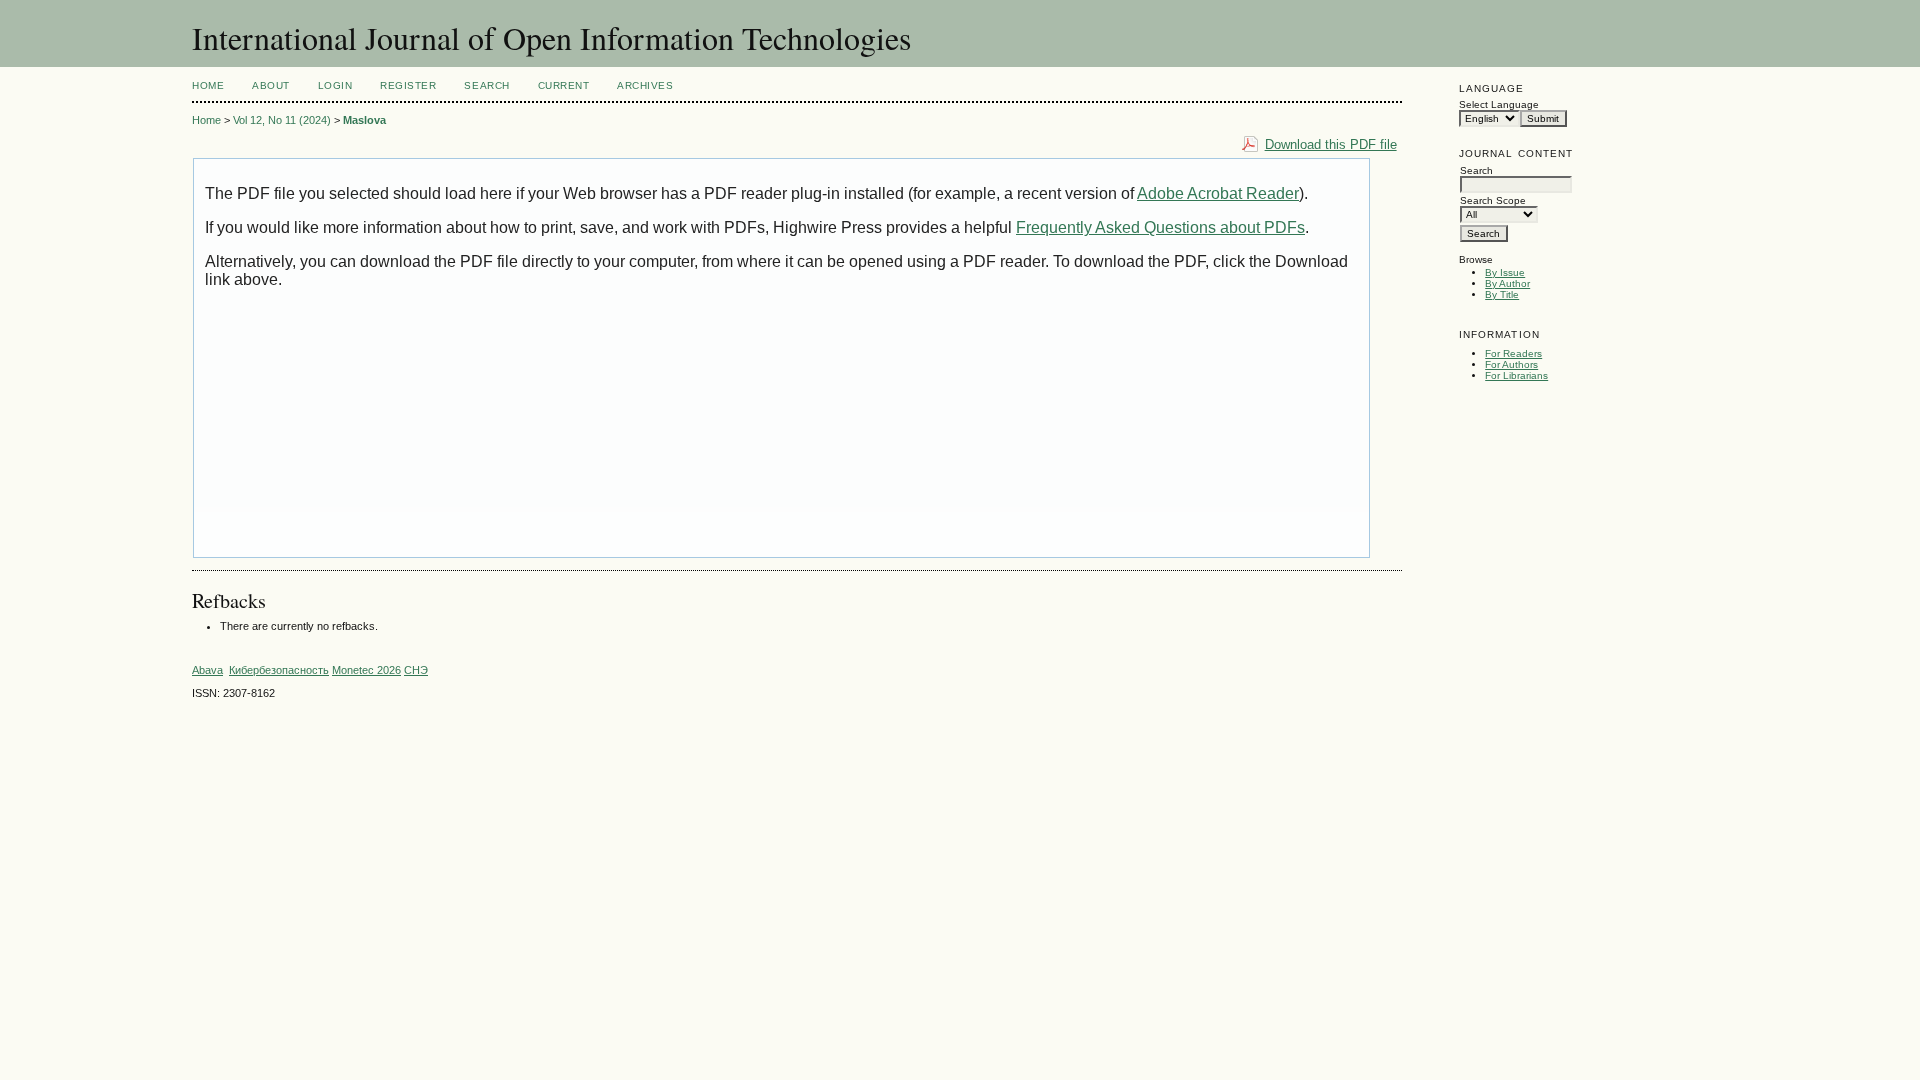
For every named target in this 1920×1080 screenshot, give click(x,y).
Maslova (364, 120)
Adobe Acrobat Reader (1218, 193)
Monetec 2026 (366, 670)
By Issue (1505, 272)
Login (335, 85)
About (271, 85)
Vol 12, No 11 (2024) (282, 120)
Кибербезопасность (279, 670)
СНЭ (416, 670)
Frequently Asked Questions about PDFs (1160, 227)
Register (408, 85)
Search (486, 85)
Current (564, 85)
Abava (207, 670)
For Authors (1511, 364)
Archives (645, 85)
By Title (1502, 294)
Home (208, 85)
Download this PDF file (1331, 144)
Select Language (1499, 104)
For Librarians (1516, 375)
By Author (1507, 283)
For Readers (1513, 353)
